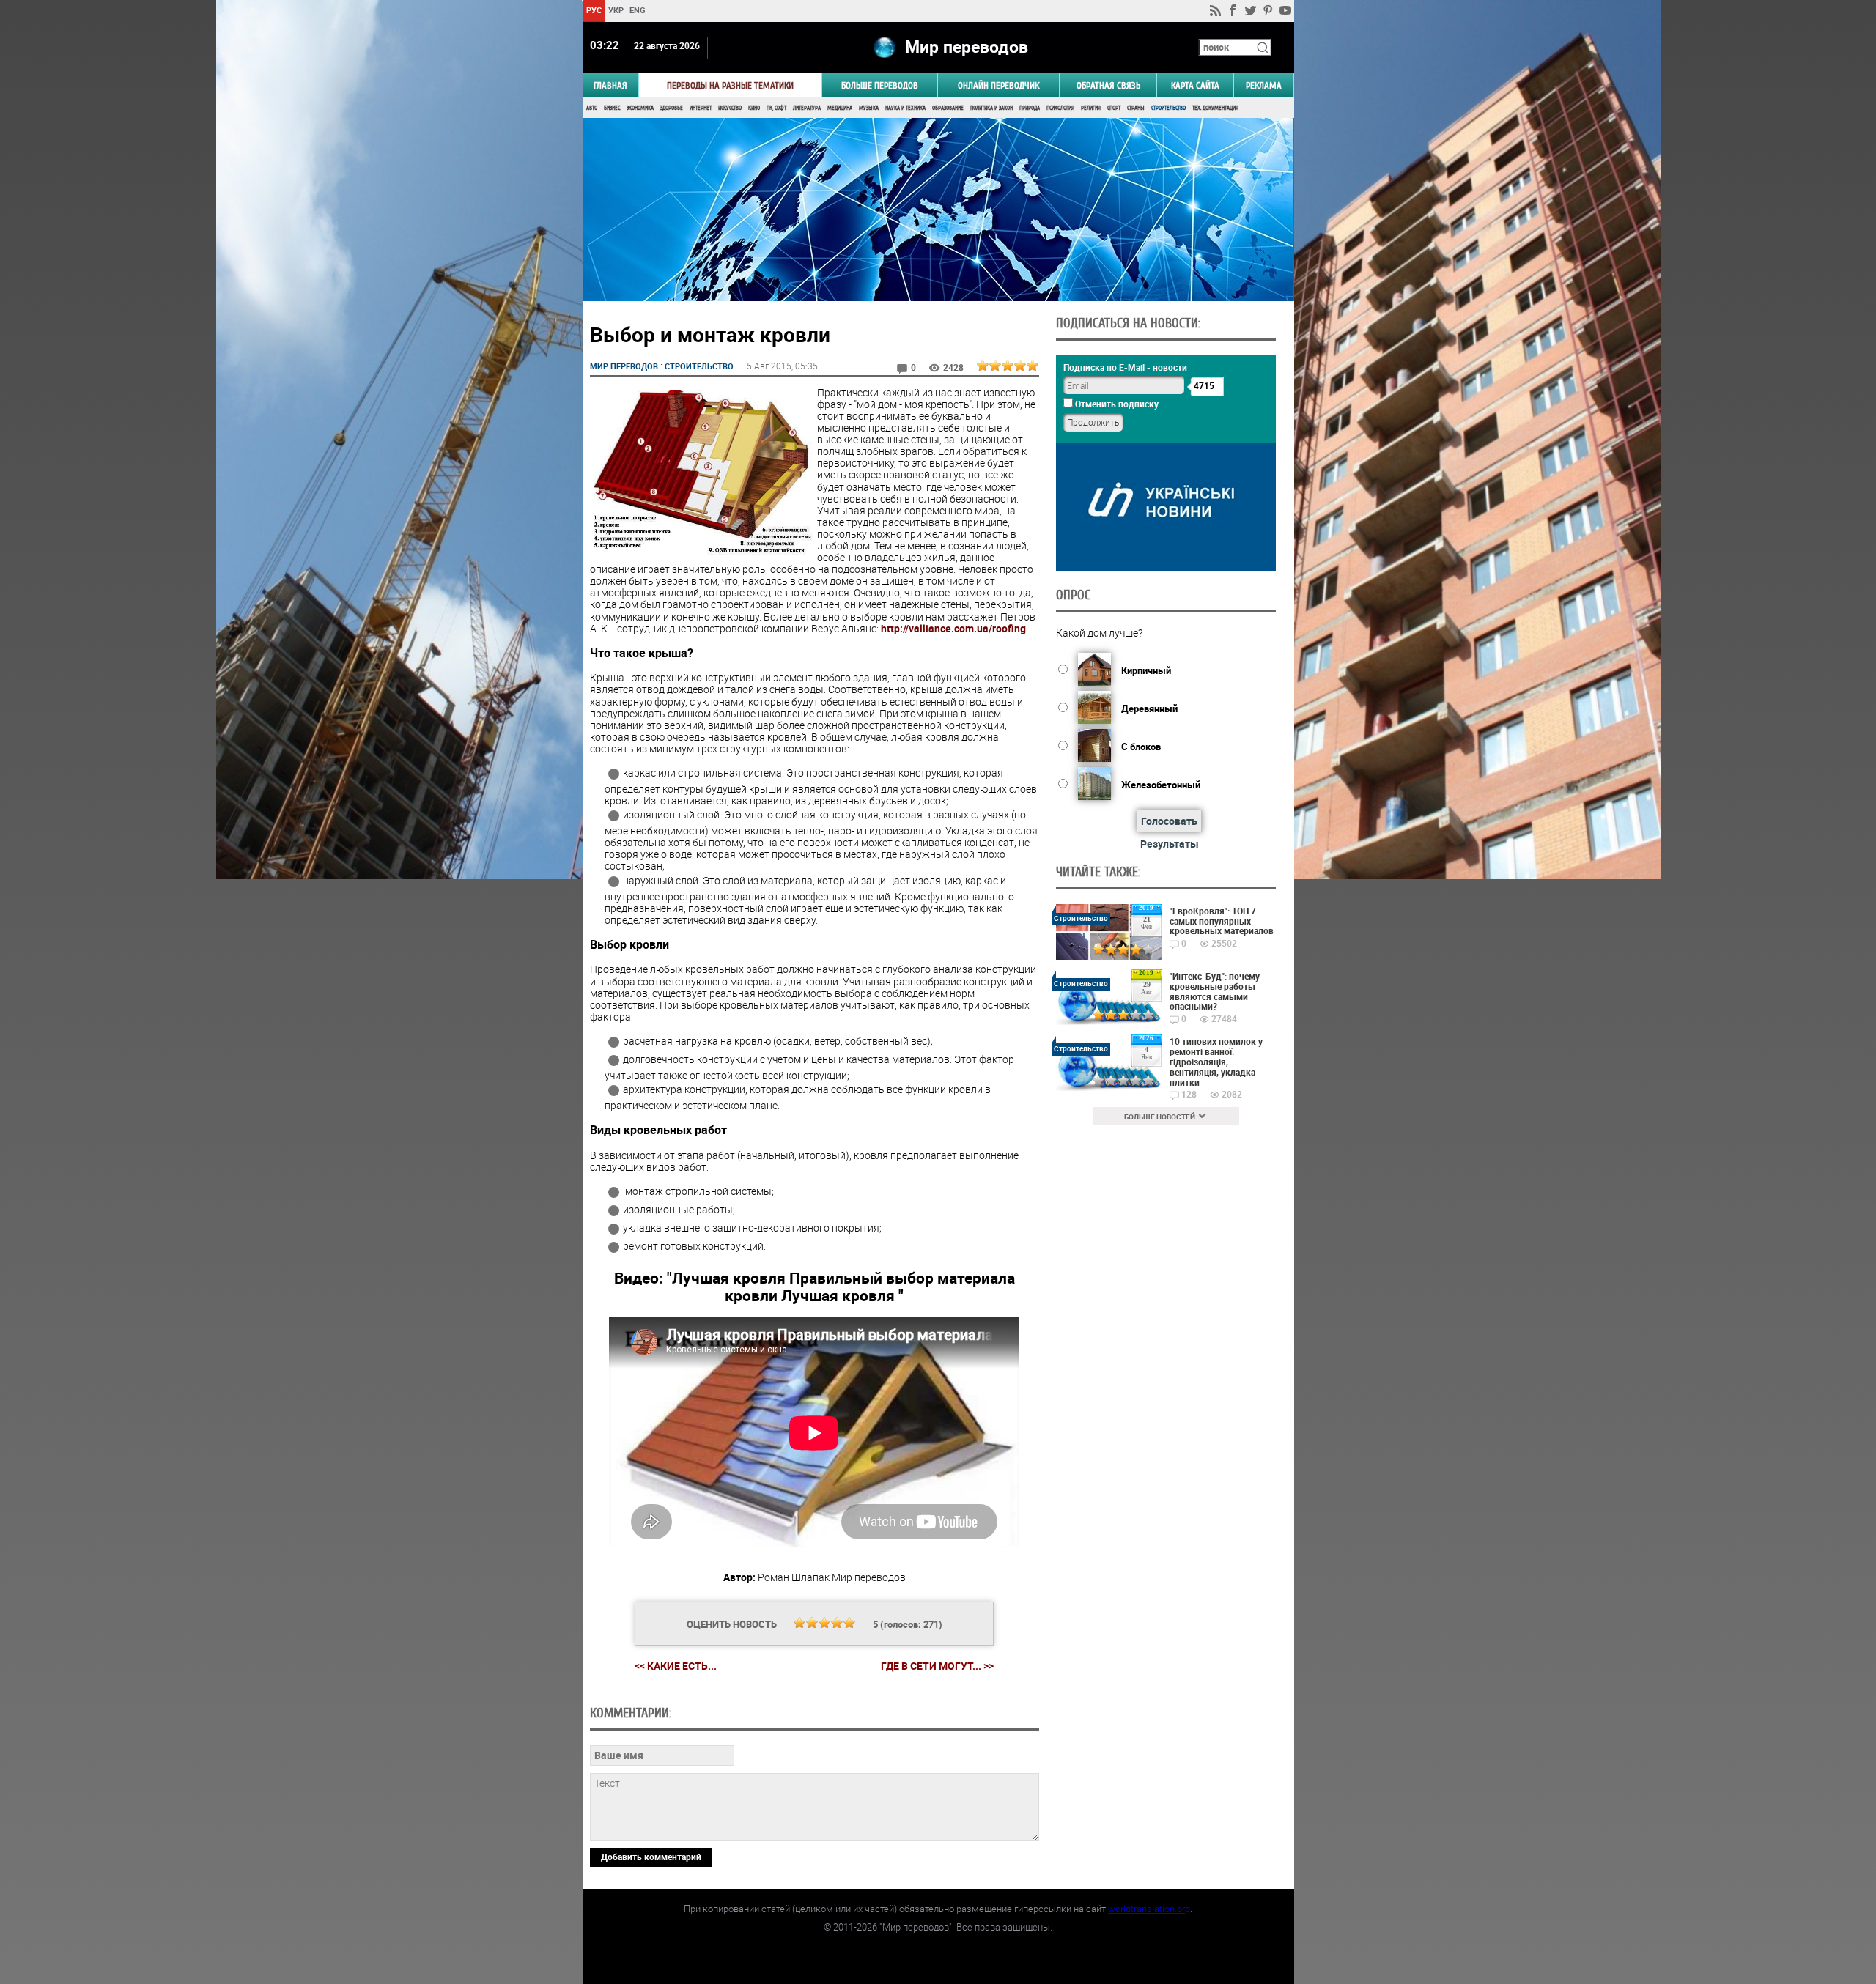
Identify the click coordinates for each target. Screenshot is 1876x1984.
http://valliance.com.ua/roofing (953, 628)
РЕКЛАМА (1264, 85)
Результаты (1170, 844)
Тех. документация (1215, 108)
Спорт (1114, 108)
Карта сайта (1195, 85)
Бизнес (612, 108)
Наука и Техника (905, 108)
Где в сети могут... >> (937, 1666)
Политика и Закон (991, 108)
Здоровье (672, 108)
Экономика (640, 108)
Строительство (1168, 108)
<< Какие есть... (676, 1666)
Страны (1136, 108)
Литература (807, 108)
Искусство (730, 108)
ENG (638, 10)
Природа (1030, 108)
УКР (615, 10)
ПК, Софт (776, 108)
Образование (948, 108)
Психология (1060, 108)
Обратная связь (1108, 85)
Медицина (840, 108)
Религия (1091, 108)
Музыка (869, 108)
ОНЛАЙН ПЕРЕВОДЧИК (998, 85)
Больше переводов (880, 85)
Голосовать (1169, 821)
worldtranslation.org (1149, 1909)
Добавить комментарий (651, 1857)
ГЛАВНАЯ (610, 85)
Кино (754, 108)
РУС (593, 10)
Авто (592, 108)
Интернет (701, 108)
